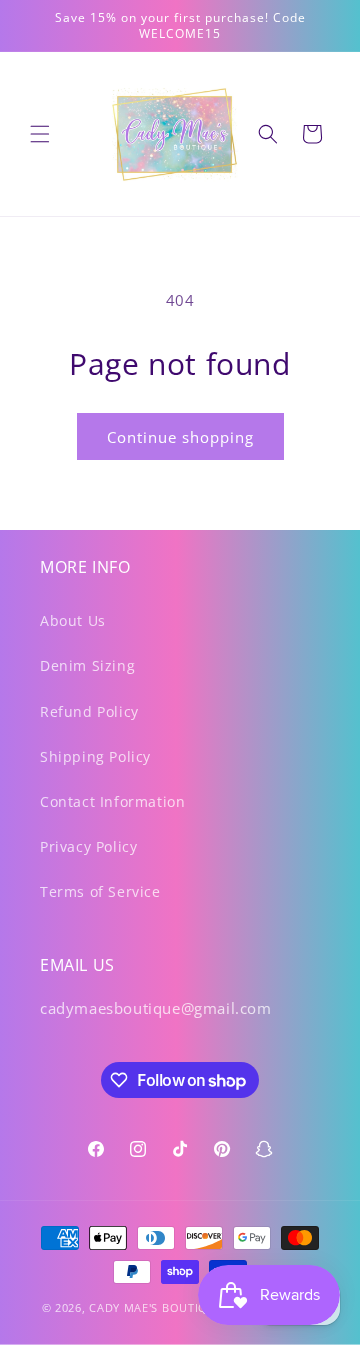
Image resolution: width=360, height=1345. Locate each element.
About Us (73, 620)
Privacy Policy (88, 846)
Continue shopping (180, 437)
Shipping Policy (95, 756)
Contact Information (112, 801)
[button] (40, 134)
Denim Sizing (87, 665)
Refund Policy (89, 711)
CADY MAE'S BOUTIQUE (156, 1307)
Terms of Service (100, 891)
